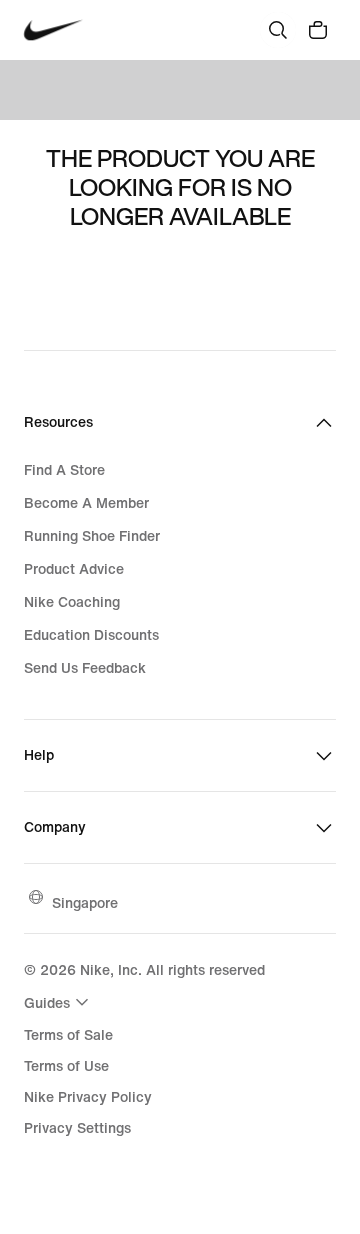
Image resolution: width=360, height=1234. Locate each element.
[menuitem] (59, 1002)
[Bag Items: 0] (318, 30)
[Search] (278, 30)
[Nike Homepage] (53, 30)
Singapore (85, 902)
